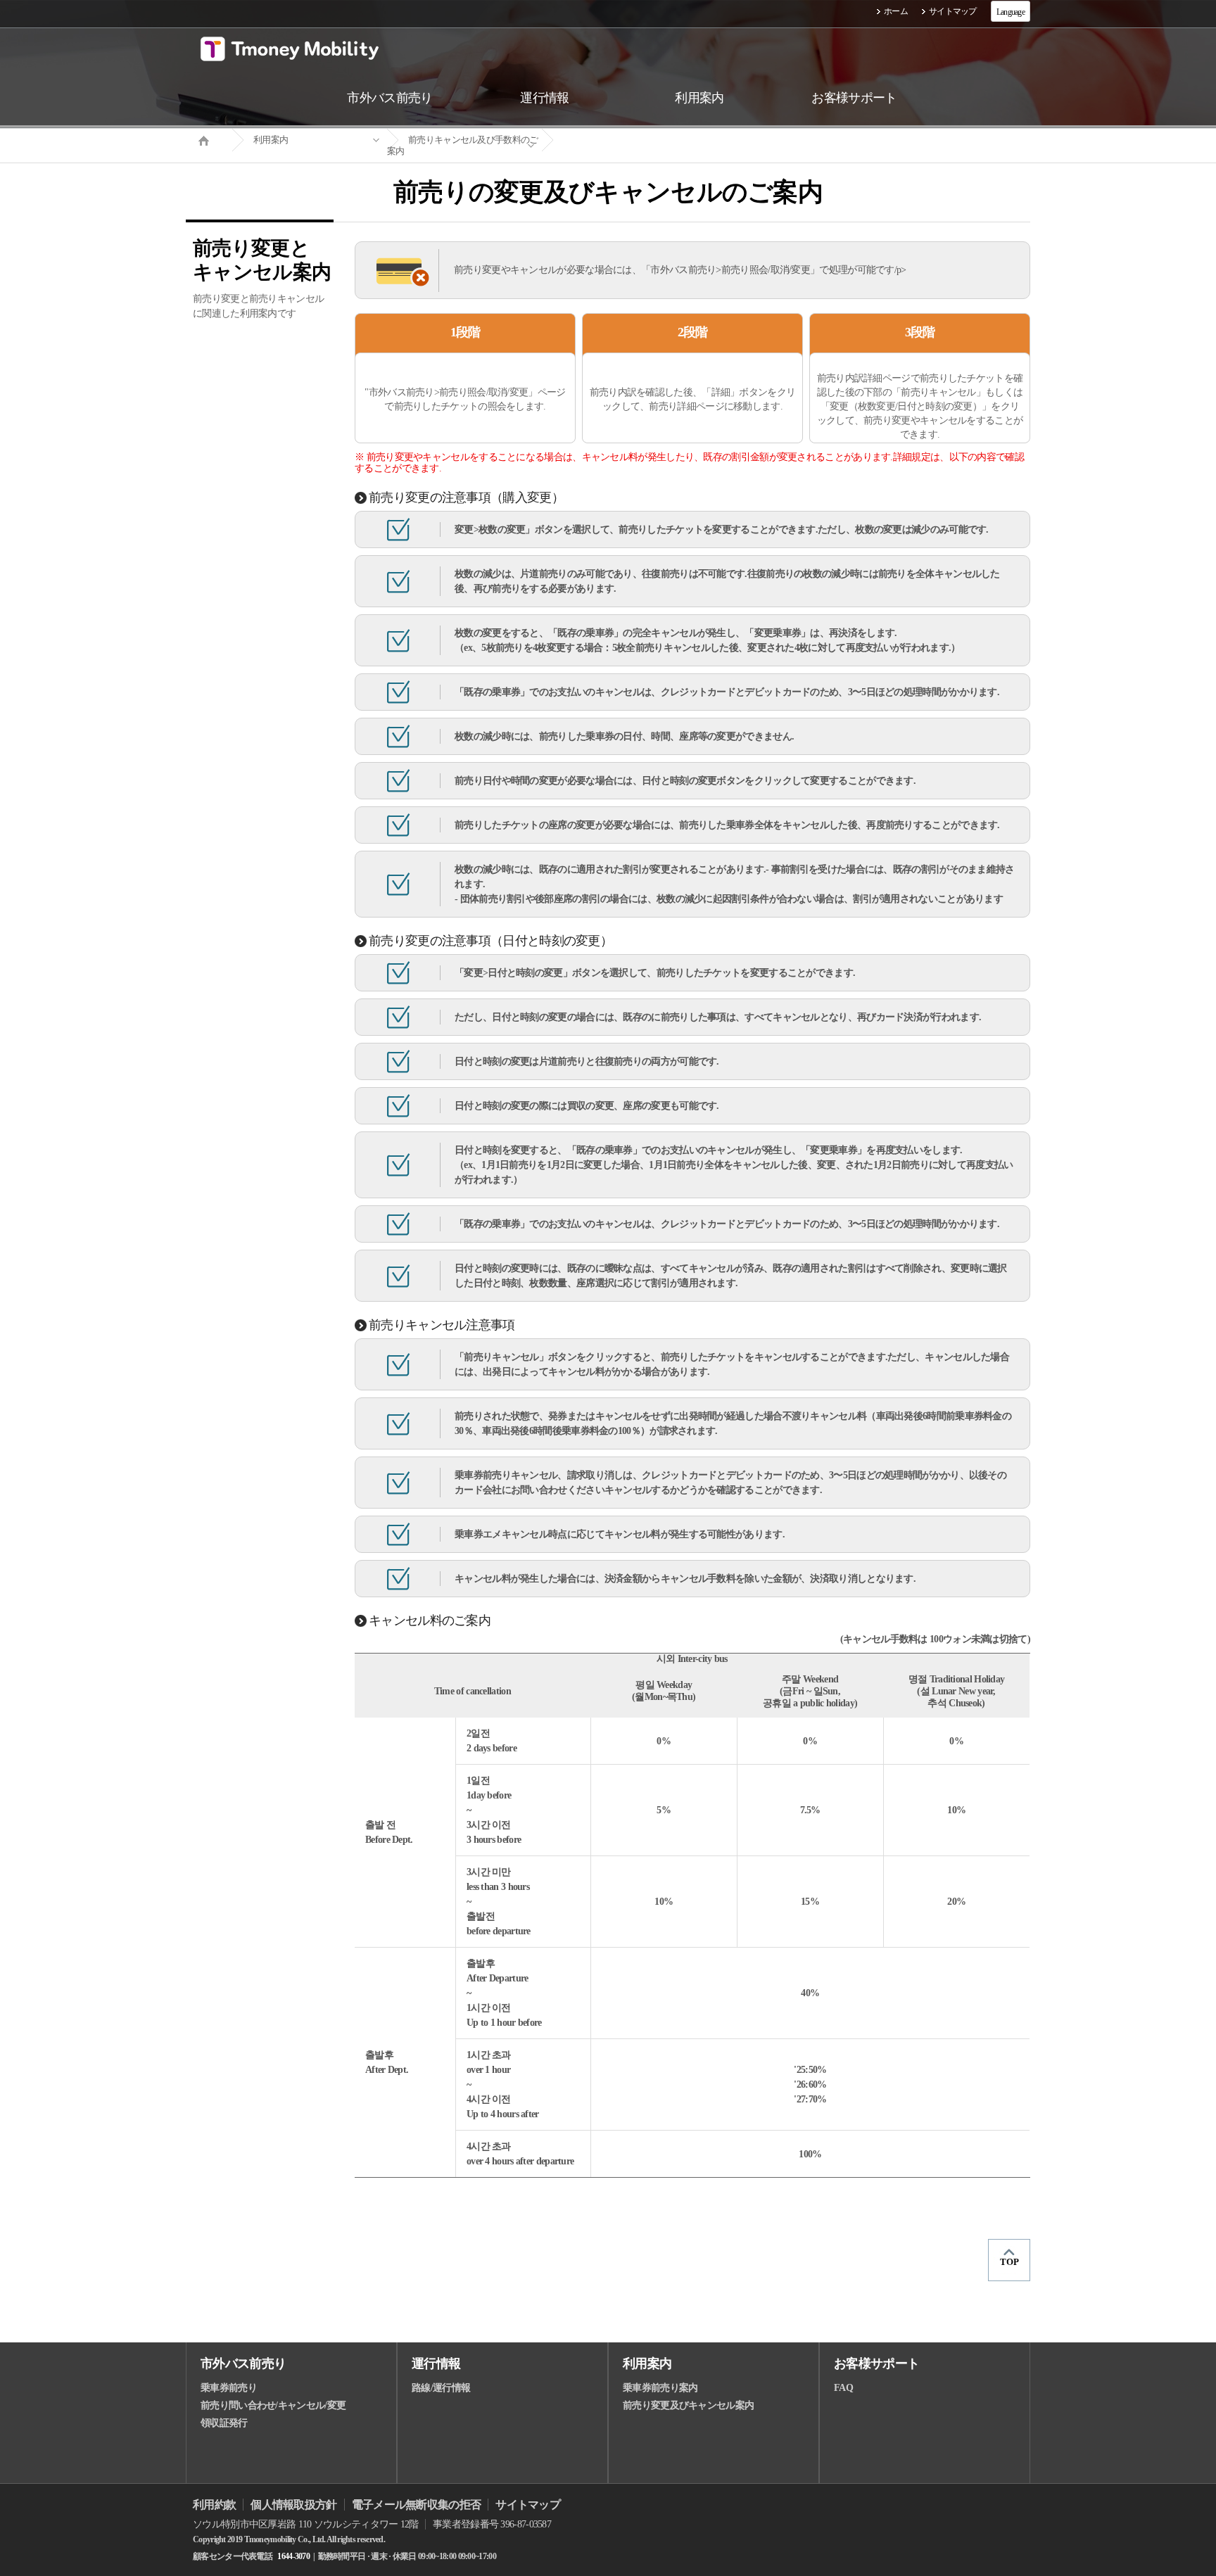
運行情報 (436, 2364)
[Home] (209, 139)
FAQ (843, 2388)
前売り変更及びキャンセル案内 (688, 2405)
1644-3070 (293, 2556)
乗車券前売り (229, 2388)
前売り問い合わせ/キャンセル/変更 (273, 2405)
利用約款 (214, 2505)
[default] (619, 140)
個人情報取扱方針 (293, 2505)
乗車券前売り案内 (660, 2388)
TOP (1009, 2262)
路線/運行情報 (441, 2388)
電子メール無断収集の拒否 (417, 2505)
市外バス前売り (243, 2364)
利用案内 (271, 140)
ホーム (896, 11)
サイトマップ (953, 11)
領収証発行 (224, 2423)
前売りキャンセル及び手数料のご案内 (463, 145)
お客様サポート (876, 2364)
